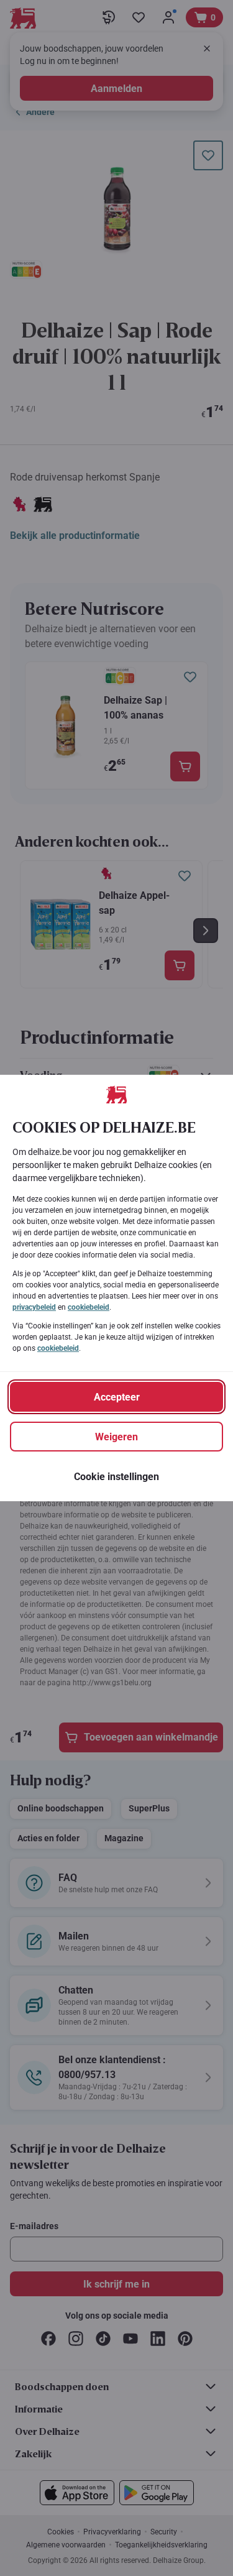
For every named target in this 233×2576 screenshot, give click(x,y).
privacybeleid (34, 1307)
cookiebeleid (89, 1307)
